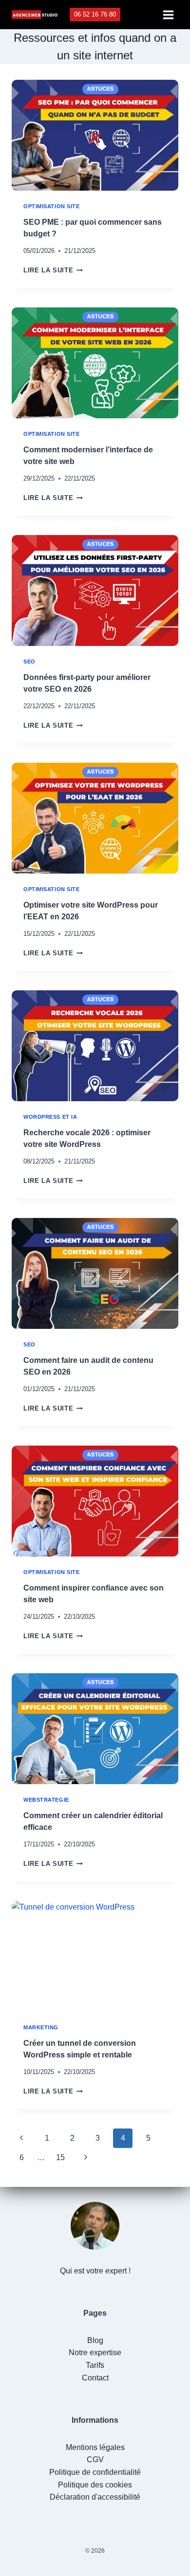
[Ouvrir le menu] (168, 15)
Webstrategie (46, 1800)
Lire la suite (53, 270)
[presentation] (95, 135)
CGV (95, 2460)
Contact (95, 2378)
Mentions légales (95, 2447)
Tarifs (95, 2365)
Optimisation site (52, 206)
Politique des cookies (95, 2485)
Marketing (41, 2027)
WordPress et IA (50, 1117)
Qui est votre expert (93, 2271)
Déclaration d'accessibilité (95, 2497)
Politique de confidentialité (95, 2472)
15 (60, 2157)
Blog (95, 2340)
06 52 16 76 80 (95, 14)
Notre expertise (95, 2352)
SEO (29, 662)
